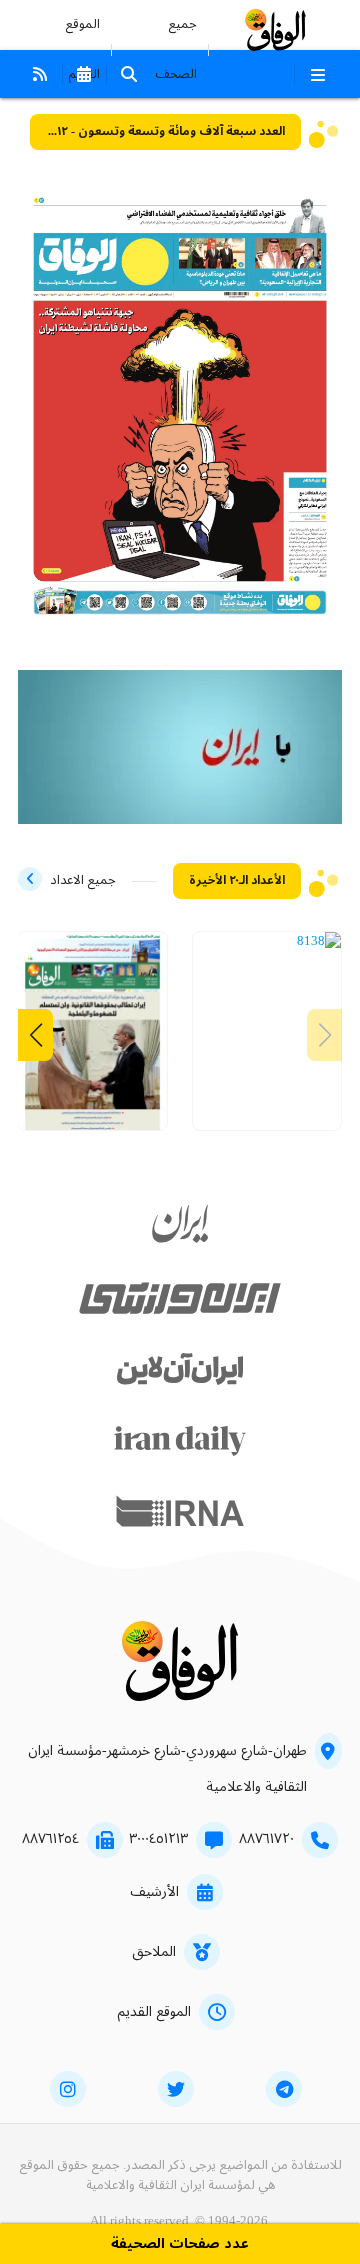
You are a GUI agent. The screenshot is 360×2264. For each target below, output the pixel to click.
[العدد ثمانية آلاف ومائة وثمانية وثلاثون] (319, 942)
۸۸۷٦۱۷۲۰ (266, 1839)
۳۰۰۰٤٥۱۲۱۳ (158, 1839)
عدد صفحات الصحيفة (180, 2244)
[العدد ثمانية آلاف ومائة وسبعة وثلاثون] (92, 1038)
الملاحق (154, 1952)
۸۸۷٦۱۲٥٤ (50, 1839)
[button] (35, 1035)
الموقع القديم (154, 2012)
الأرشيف (154, 1892)
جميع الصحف (176, 49)
